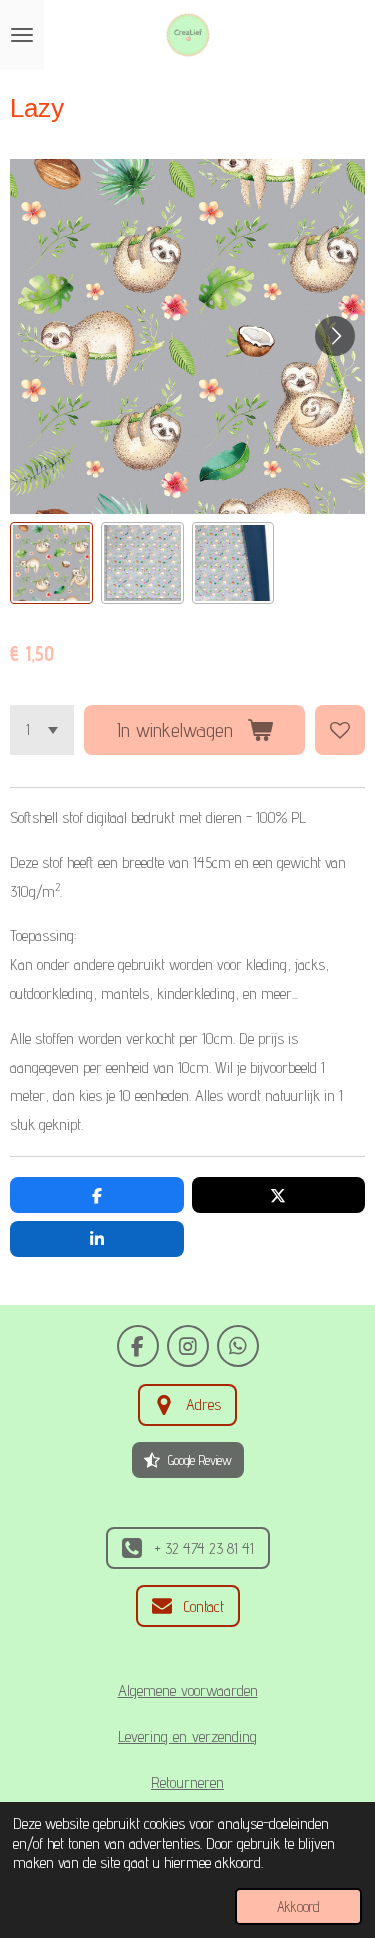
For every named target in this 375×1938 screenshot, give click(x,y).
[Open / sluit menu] (22, 35)
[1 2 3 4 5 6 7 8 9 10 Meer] (42, 730)
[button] (51, 563)
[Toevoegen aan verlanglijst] (340, 730)
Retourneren (187, 1782)
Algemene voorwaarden (188, 1690)
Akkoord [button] (298, 1906)
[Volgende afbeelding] (335, 336)
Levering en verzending (187, 1736)
